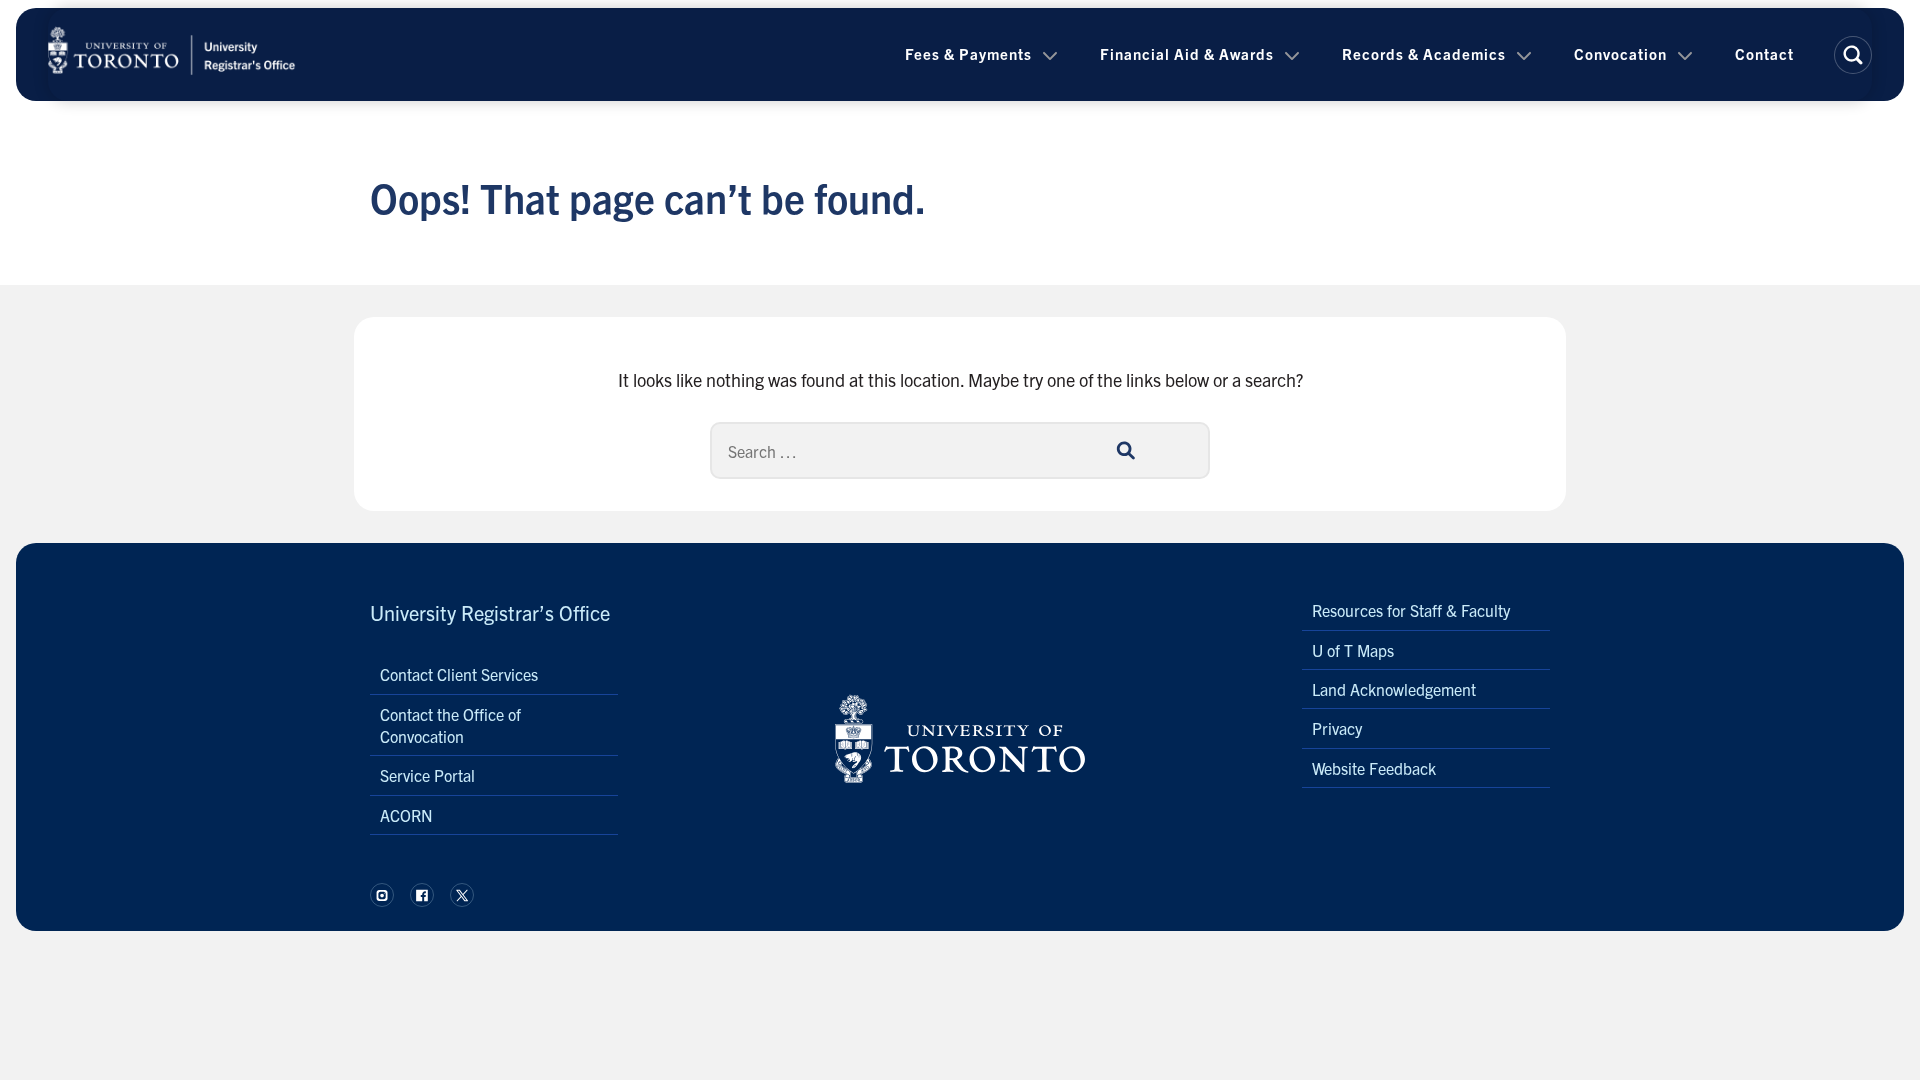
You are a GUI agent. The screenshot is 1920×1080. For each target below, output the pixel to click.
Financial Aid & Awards (1187, 53)
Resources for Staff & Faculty (1411, 610)
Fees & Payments (968, 53)
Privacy (1337, 728)
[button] (1853, 55)
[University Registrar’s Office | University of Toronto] (172, 55)
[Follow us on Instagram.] (382, 895)
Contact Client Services (459, 674)
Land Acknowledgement (1394, 689)
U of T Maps (1353, 650)
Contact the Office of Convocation (450, 725)
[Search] (1125, 450)
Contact (1764, 53)
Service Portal (427, 775)
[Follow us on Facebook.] (422, 895)
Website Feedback (1374, 768)
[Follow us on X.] (462, 895)
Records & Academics (1424, 53)
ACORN (406, 815)
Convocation (1620, 53)
